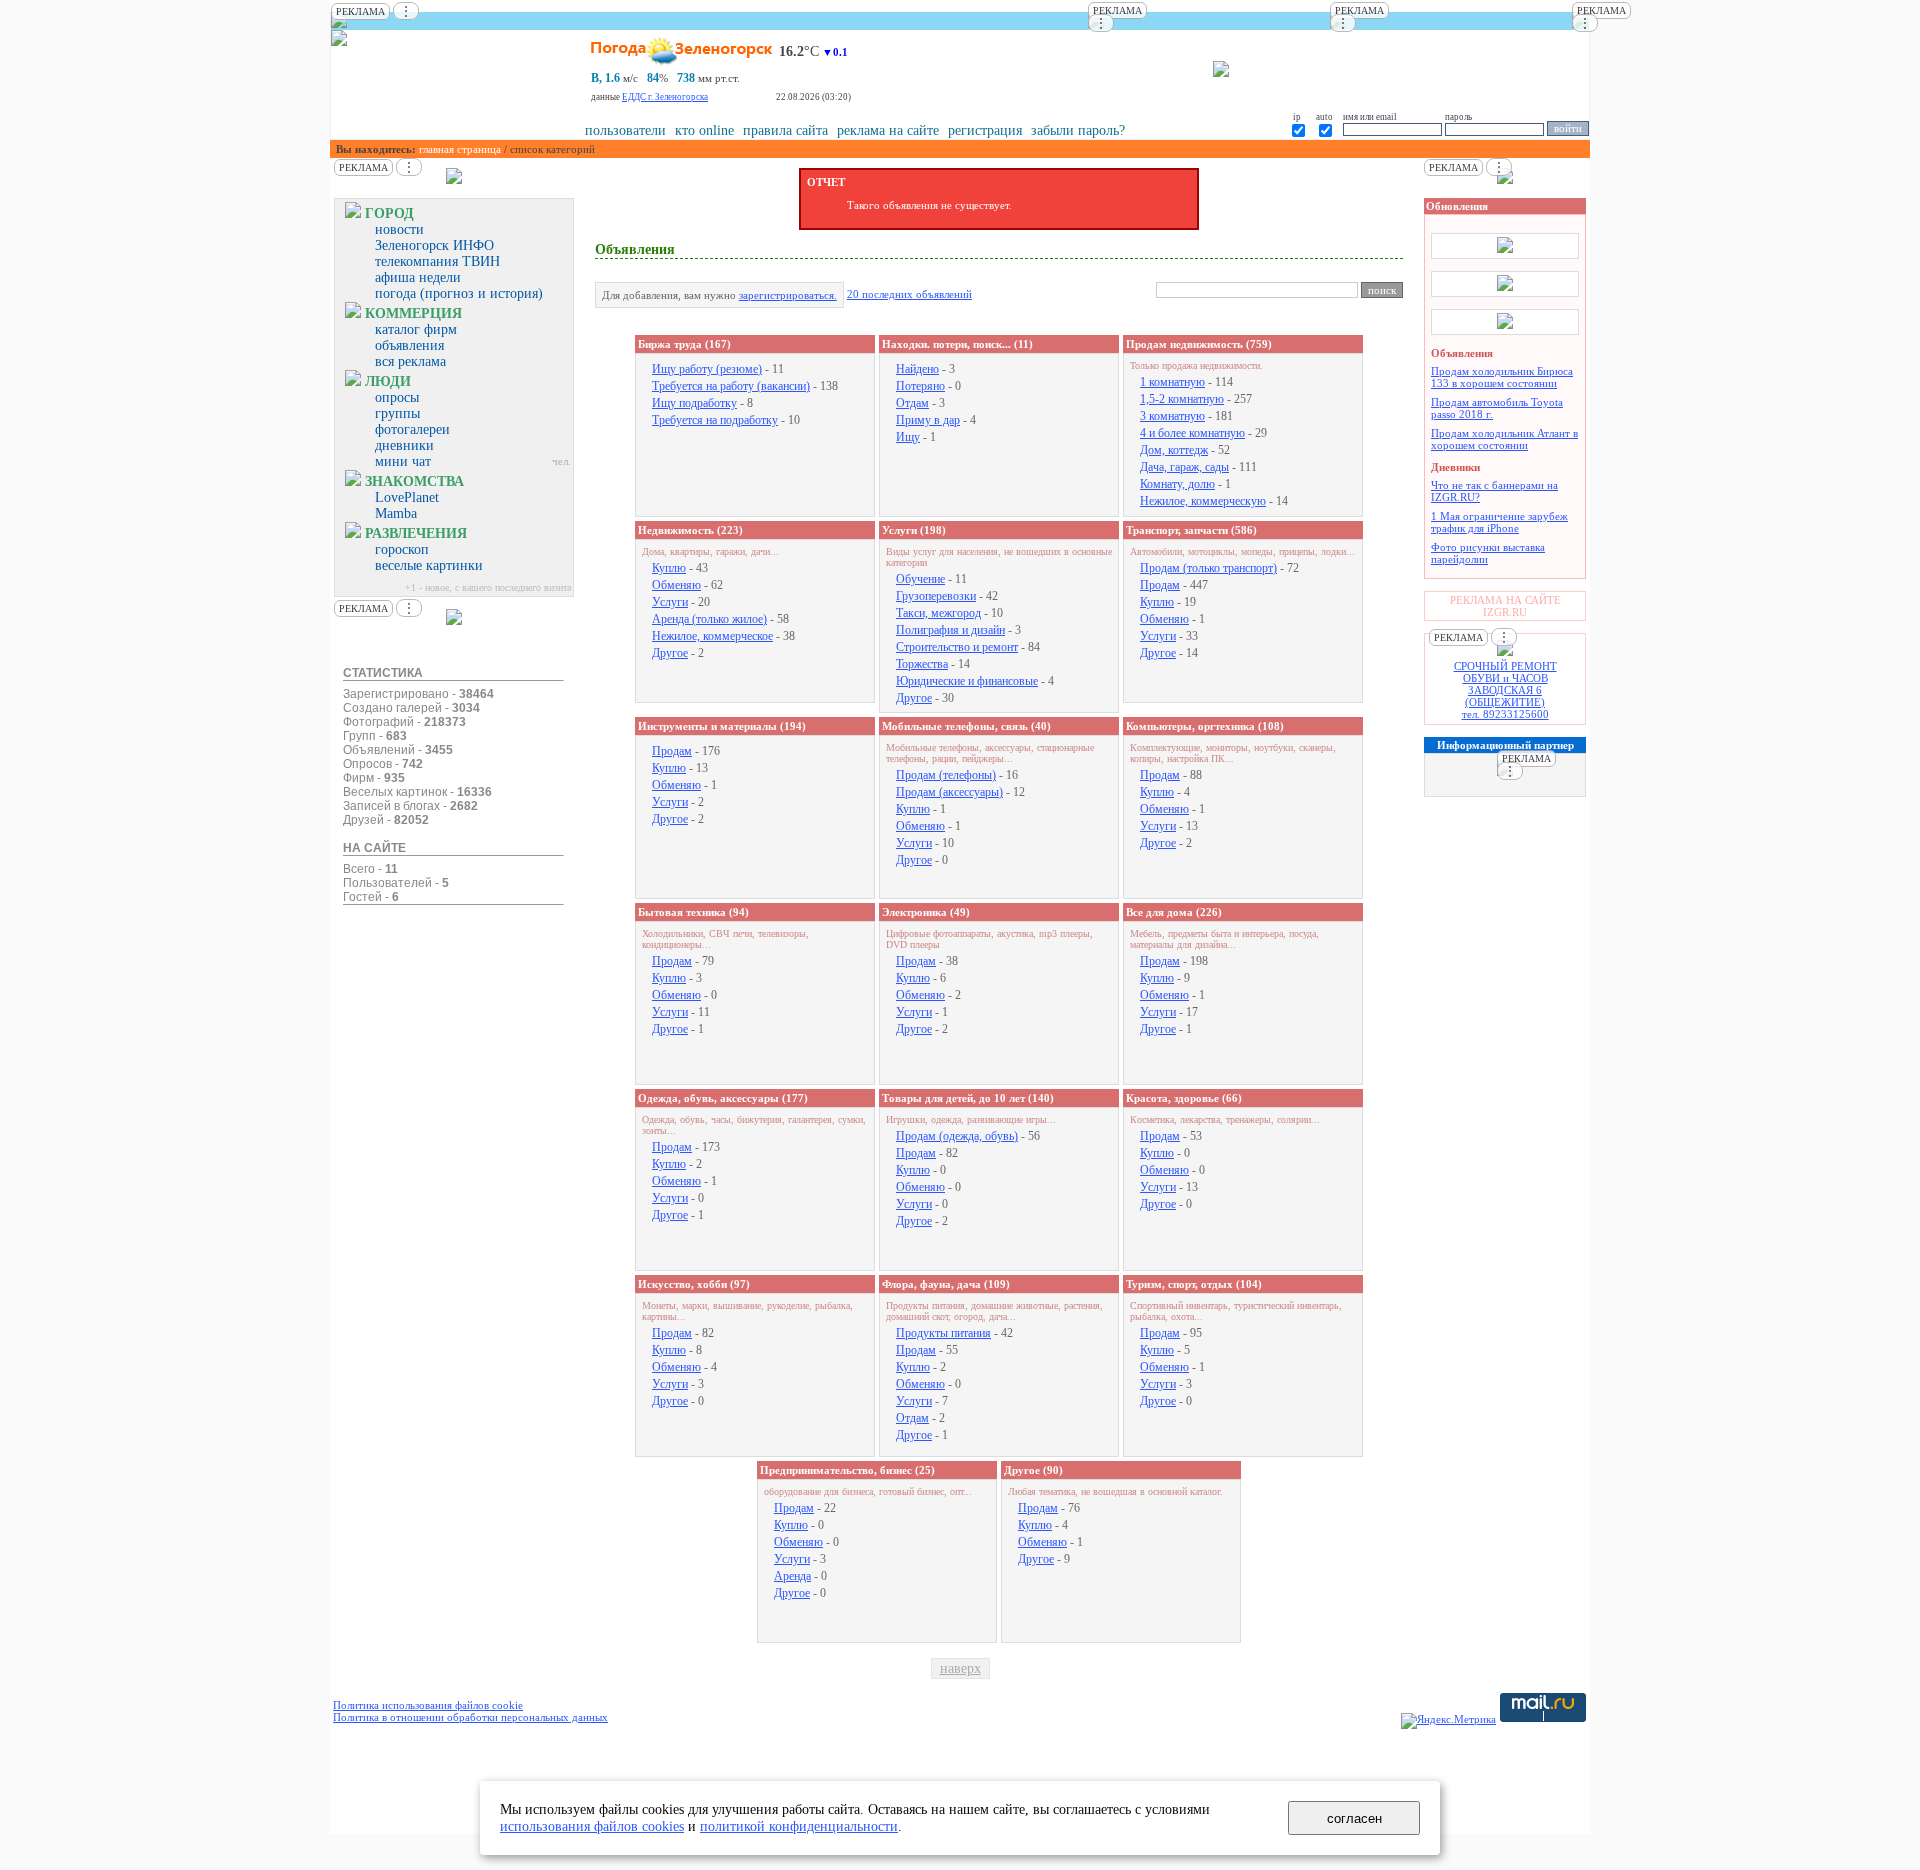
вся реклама (410, 361)
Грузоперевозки (936, 596)
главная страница (460, 149)
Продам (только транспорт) (1208, 568)
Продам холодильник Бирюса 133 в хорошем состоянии (1502, 377)
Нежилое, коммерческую (1203, 501)
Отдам (912, 403)
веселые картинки (429, 565)
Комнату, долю (1177, 484)
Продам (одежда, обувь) (957, 1136)
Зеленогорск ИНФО (434, 245)
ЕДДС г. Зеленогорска (665, 97)
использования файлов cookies (592, 1826)
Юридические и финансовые (967, 681)
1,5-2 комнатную (1182, 399)
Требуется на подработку (715, 420)
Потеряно (920, 386)
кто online (704, 130)
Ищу (908, 437)
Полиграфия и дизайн (950, 630)
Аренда (792, 1576)
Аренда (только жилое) (709, 619)
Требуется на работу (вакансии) (731, 386)
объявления (409, 345)
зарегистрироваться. (788, 295)
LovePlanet (407, 497)
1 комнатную (1172, 382)
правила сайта (785, 130)
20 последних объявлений (909, 294)
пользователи (625, 130)
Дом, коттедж (1174, 450)
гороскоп (402, 549)
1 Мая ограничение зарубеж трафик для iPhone (1499, 522)
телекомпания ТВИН (437, 261)
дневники (404, 445)
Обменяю (676, 585)
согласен (1354, 1818)
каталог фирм (416, 329)
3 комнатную (1172, 416)
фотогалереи (412, 429)
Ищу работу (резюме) (707, 369)
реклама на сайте (888, 130)
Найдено (917, 369)
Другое (670, 653)
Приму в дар (928, 420)
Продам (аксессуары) (949, 792)
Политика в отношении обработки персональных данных (470, 1717)
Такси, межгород (938, 613)
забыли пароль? (1078, 130)
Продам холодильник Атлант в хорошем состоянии (1504, 439)
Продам (1160, 585)
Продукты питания (943, 1333)
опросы (397, 397)
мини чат (403, 461)
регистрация (985, 130)
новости (399, 229)
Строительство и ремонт (957, 647)
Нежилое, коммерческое (712, 636)
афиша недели (418, 277)
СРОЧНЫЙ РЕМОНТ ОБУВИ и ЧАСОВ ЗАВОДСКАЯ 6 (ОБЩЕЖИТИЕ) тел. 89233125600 (1505, 690)
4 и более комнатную (1192, 433)
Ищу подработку (694, 403)
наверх (960, 1668)
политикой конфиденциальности (799, 1826)
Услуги (670, 602)
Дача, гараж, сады (1184, 467)
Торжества (922, 664)
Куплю (669, 568)
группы (397, 413)
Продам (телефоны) (946, 775)
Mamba (396, 513)
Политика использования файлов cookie (428, 1705)
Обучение (920, 579)
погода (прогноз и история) (459, 293)
